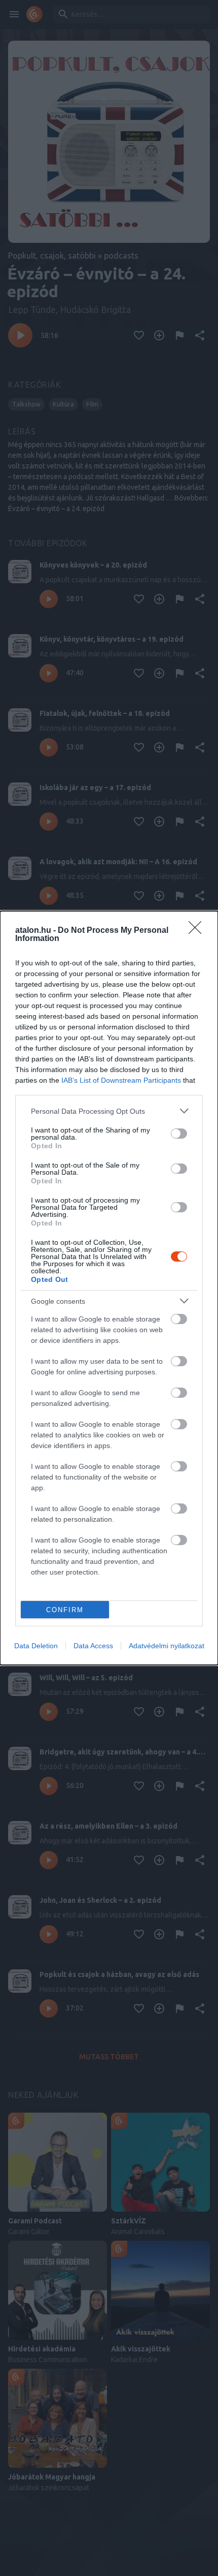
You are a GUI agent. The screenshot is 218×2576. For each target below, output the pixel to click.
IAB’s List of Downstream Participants (121, 1080)
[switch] (179, 1134)
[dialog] (109, 1288)
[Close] (198, 931)
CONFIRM (65, 1610)
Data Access (93, 1646)
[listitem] (109, 1111)
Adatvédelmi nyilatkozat (167, 1646)
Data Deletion (36, 1646)
